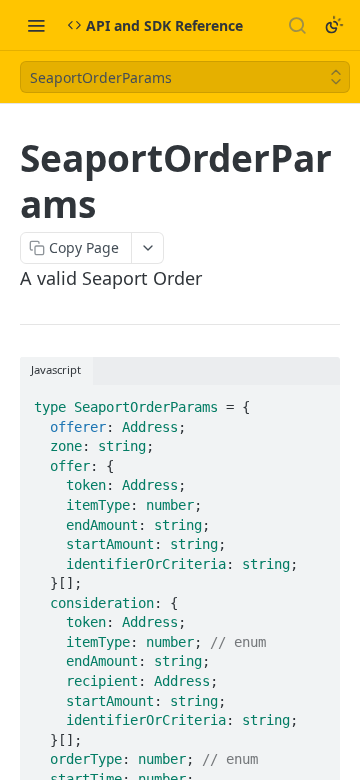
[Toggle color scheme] (334, 25)
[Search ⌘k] (297, 25)
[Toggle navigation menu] (36, 25)
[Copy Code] (316, 401)
